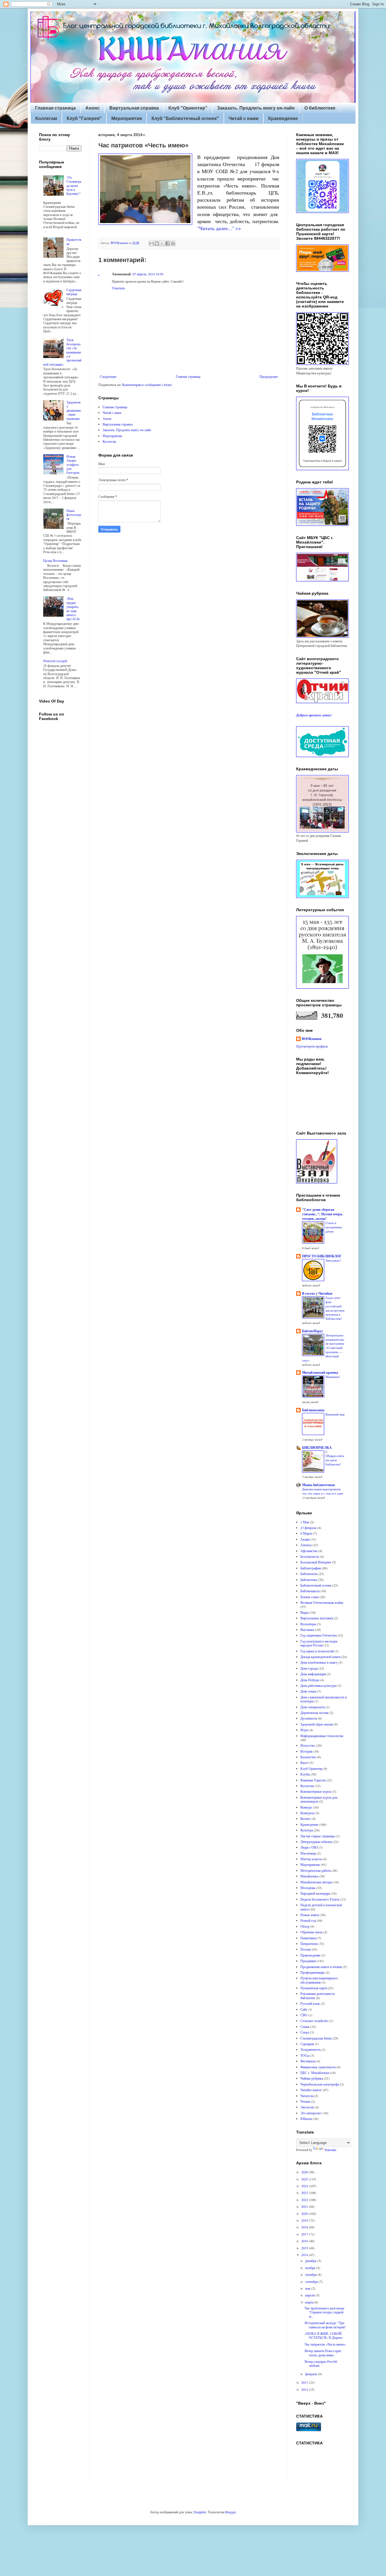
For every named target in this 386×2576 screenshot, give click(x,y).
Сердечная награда (74, 292)
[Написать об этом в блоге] (157, 243)
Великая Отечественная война (322, 1602)
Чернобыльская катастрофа (320, 2084)
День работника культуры (318, 1685)
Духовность (309, 1718)
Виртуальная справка (134, 108)
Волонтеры (308, 1624)
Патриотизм (309, 1944)
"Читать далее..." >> (219, 228)
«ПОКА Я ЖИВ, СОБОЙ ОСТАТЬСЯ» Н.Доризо (324, 2335)
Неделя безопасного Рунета (320, 1899)
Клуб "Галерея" (84, 118)
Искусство (308, 1745)
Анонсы (306, 1545)
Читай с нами (244, 118)
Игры (304, 1730)
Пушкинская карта (314, 1988)
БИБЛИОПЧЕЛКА (317, 1448)
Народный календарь (315, 1893)
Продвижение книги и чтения (321, 1967)
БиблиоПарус (313, 1331)
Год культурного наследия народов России (319, 1643)
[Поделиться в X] (162, 243)
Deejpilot (200, 2512)
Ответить (118, 288)
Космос (306, 1818)
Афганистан (309, 1551)
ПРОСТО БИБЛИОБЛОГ (322, 1256)
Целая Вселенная (55, 560)
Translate (330, 2150)
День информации (313, 1674)
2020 (305, 2213)
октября (311, 2274)
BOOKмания (312, 1039)
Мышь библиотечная (318, 1485)
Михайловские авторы (316, 1882)
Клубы (305, 1774)
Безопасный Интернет (316, 1562)
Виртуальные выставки (317, 1618)
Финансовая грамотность (318, 2067)
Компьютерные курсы (316, 1791)
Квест (304, 1763)
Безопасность (310, 1556)
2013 (305, 2382)
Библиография (311, 1568)
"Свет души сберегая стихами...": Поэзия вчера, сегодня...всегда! (322, 1214)
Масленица (308, 1853)
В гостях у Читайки (317, 1293)
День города (309, 1668)
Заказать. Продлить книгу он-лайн (256, 108)
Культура (307, 1830)
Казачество (308, 1757)
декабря (311, 2261)
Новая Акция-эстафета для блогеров (73, 464)
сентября (312, 2281)
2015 (305, 2248)
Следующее (108, 376)
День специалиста (313, 1707)
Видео (305, 1612)
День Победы (310, 1680)
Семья (305, 2027)
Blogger (230, 2512)
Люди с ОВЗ (309, 1847)
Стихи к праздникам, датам (334, 1227)
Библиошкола (310, 1591)
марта (310, 2302)
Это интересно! (311, 2113)
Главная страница (55, 108)
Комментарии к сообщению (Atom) (147, 385)
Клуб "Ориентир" (188, 108)
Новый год (308, 1920)
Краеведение (283, 118)
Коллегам (46, 118)
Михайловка (309, 1876)
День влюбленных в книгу (319, 1662)
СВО (304, 2015)
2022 (305, 2200)
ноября (311, 2268)
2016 (305, 2241)
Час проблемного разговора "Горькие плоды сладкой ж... (324, 2312)
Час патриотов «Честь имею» (325, 2344)
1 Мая (305, 1522)
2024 (305, 2186)
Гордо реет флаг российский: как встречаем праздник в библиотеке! (335, 1308)
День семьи (308, 1691)
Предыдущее (269, 376)
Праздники (308, 1961)
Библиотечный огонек (316, 1585)
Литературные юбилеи (316, 1842)
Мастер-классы (311, 1859)
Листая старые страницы (318, 1836)
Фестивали (308, 2061)
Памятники (308, 1938)
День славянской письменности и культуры (324, 1699)
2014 (305, 2255)
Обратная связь (311, 1932)
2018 (305, 2227)
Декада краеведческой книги (320, 1657)
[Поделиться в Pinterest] (173, 243)
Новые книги (310, 1915)
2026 (305, 2172)
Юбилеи (306, 2119)
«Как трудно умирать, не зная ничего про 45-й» (73, 608)
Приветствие (74, 241)
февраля (312, 2374)
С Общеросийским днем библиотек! (335, 1458)
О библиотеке (320, 108)
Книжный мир (335, 1414)
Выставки (307, 1630)
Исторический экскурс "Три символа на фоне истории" (325, 2325)
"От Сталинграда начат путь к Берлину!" (74, 186)
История (306, 1751)
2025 (305, 2179)
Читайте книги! (311, 2090)
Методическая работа (316, 1870)
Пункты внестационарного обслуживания (319, 1980)
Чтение (305, 2101)
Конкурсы (307, 1813)
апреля (310, 2295)
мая (308, 2288)
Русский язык (310, 2003)
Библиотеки (309, 1580)
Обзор (305, 1926)
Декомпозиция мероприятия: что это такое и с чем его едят (323, 1491)
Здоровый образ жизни (317, 1724)
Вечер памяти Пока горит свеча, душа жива (323, 2353)
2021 (305, 2206)
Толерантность (311, 2049)
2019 (305, 2220)
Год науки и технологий (317, 1651)
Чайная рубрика (312, 2078)
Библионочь (309, 1574)
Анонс (93, 108)
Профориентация (313, 1972)
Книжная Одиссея (313, 1780)
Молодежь (308, 1888)
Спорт (305, 2032)
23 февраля (308, 1528)
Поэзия (306, 1949)
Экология (307, 2107)
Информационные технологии (322, 1736)
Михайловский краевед (320, 1372)
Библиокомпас (313, 1410)
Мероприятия (127, 118)
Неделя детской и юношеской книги (321, 1907)
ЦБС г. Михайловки (315, 2073)
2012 (305, 2389)
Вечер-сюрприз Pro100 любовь (321, 2363)
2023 (305, 2193)
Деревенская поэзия (315, 1713)
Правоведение (310, 1955)
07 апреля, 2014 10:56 (148, 274)
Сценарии (307, 2044)
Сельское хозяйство (314, 2021)
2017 (305, 2234)
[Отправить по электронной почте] (151, 243)
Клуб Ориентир (311, 1768)
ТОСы (305, 2055)
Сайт (304, 2009)
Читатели (307, 2096)
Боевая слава (310, 1597)
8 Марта (306, 1533)
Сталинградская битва (316, 2038)
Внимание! (333, 1377)
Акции (305, 1539)
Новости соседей (55, 661)
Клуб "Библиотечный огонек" (185, 118)
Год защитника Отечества (318, 1635)
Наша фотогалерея (74, 515)
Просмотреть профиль (312, 1046)
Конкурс (306, 1807)
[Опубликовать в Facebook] (168, 243)
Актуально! (333, 1260)
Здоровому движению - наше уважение (74, 410)
